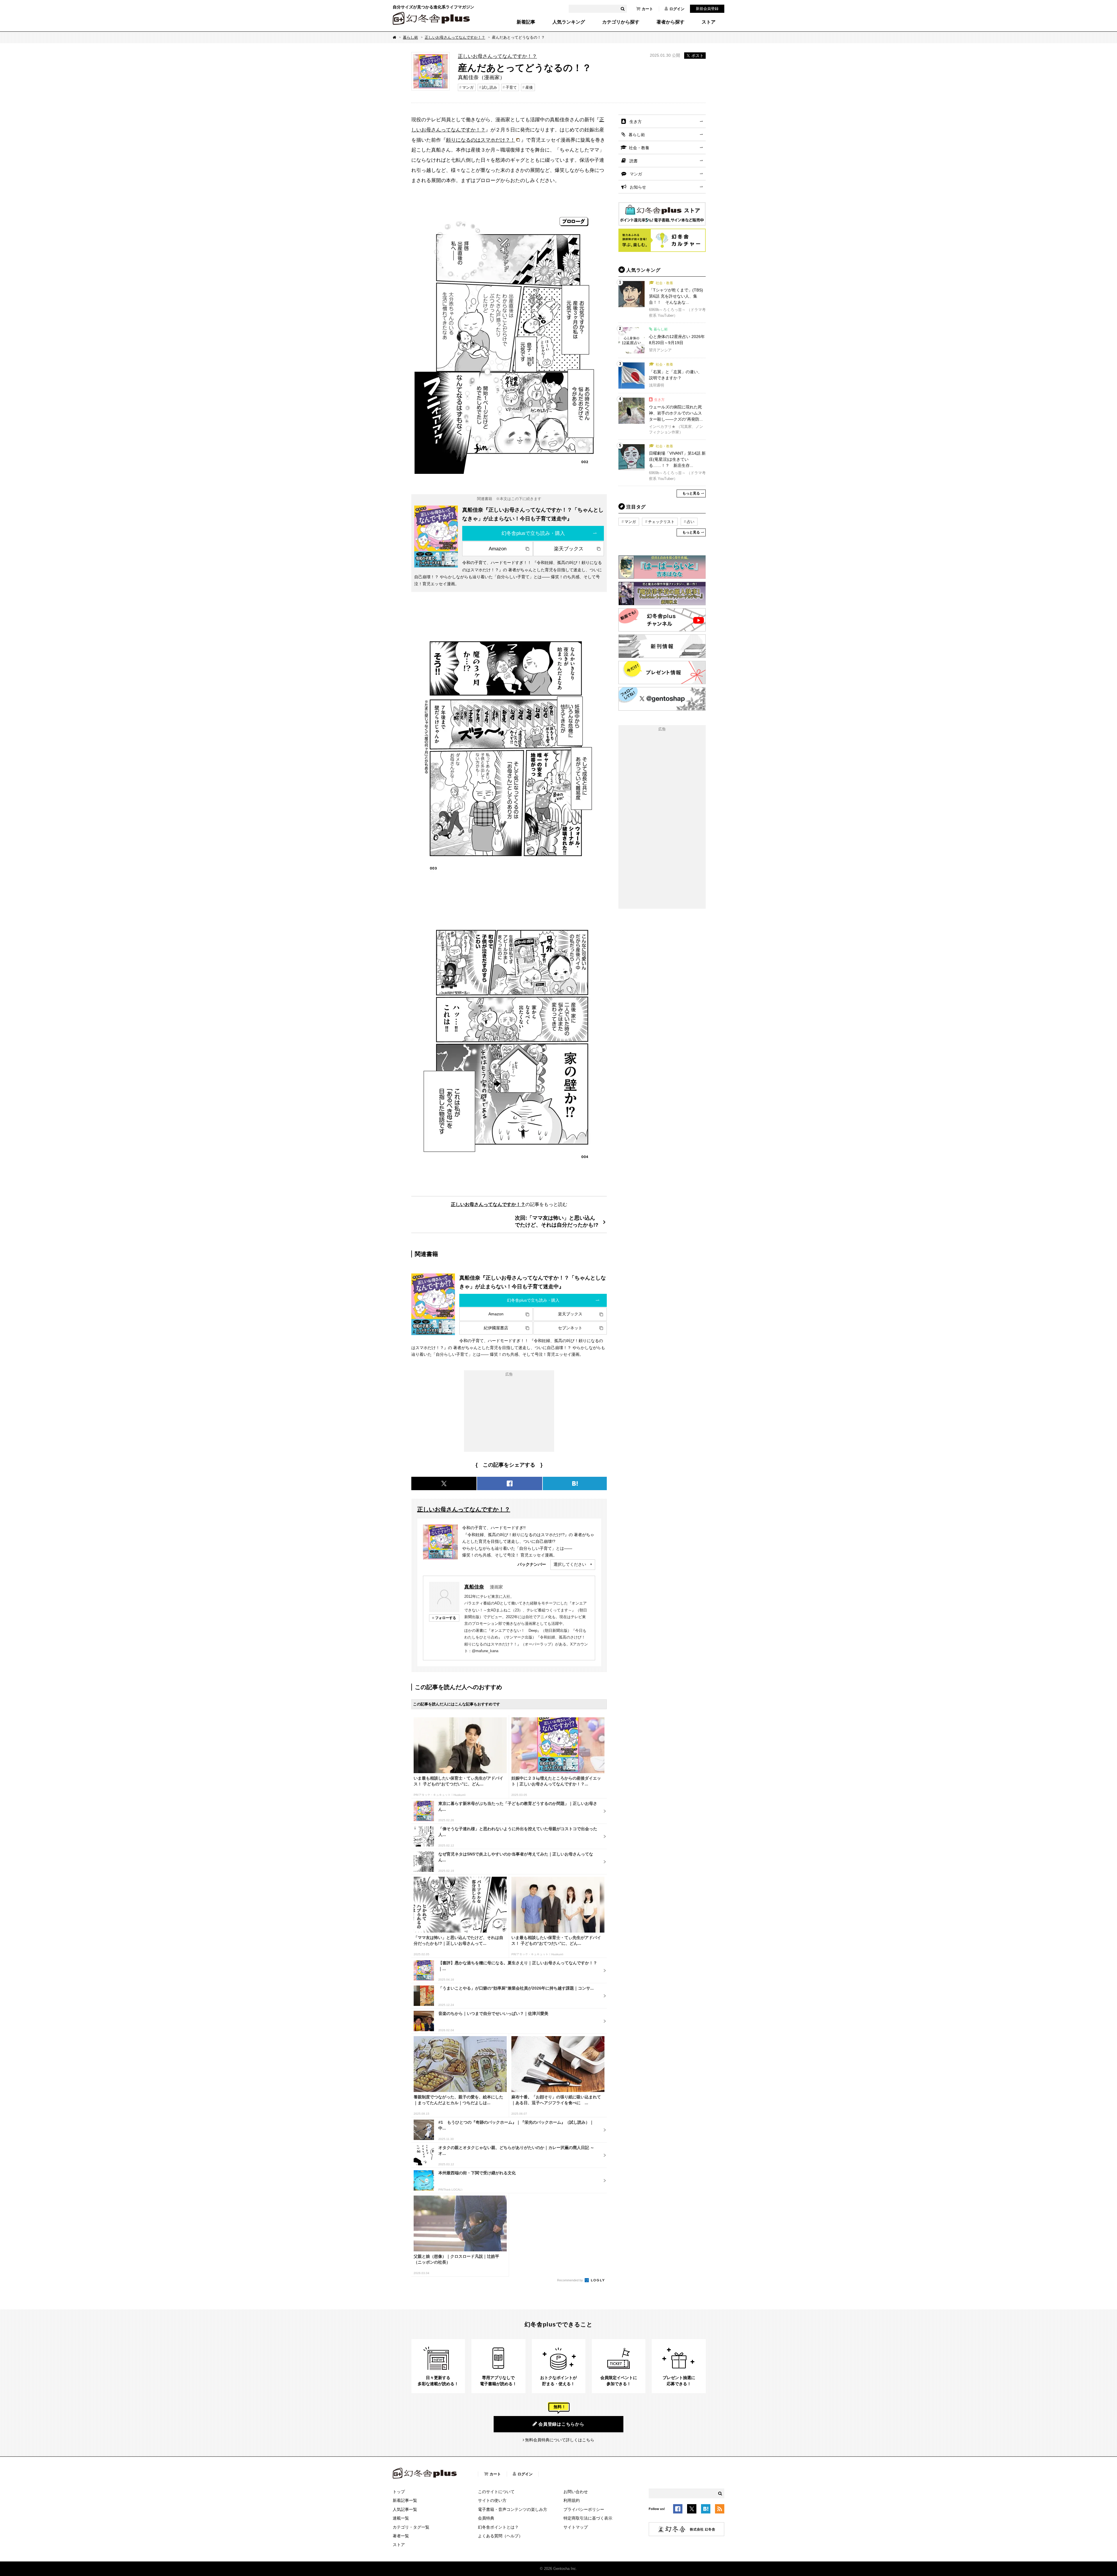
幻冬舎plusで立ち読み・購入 (533, 533)
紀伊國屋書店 (496, 1328)
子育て (511, 87)
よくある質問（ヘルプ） (500, 2536)
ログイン (677, 9)
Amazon (498, 549)
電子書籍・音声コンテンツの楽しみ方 (513, 2509)
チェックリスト (661, 522)
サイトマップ (576, 2527)
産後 (529, 87)
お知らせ (638, 187)
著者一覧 (401, 2536)
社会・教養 (639, 148)
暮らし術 (410, 37)
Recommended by (570, 2280)
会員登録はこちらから (561, 2424)
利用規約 (572, 2500)
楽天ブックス (569, 549)
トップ (399, 2492)
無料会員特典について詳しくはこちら (560, 2440)
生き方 (636, 122)
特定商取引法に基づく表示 (588, 2518)
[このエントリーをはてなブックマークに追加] (706, 2510)
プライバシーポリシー (584, 2509)
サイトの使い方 (492, 2500)
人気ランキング (569, 22)
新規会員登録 (707, 9)
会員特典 (486, 2518)
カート (647, 9)
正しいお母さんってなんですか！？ (455, 37)
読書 (634, 161)
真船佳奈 (474, 1587)
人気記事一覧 (405, 2509)
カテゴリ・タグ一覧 (411, 2527)
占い (691, 522)
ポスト (698, 56)
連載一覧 (401, 2518)
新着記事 (526, 22)
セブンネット (570, 1328)
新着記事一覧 (405, 2500)
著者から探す (670, 22)
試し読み (490, 87)
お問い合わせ (576, 2492)
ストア (709, 22)
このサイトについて (496, 2492)
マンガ (468, 87)
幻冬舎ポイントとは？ (498, 2527)
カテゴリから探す (621, 22)
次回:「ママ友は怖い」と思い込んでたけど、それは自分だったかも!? (557, 1221)
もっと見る (691, 493)
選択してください (570, 1564)
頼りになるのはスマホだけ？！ (481, 140)
